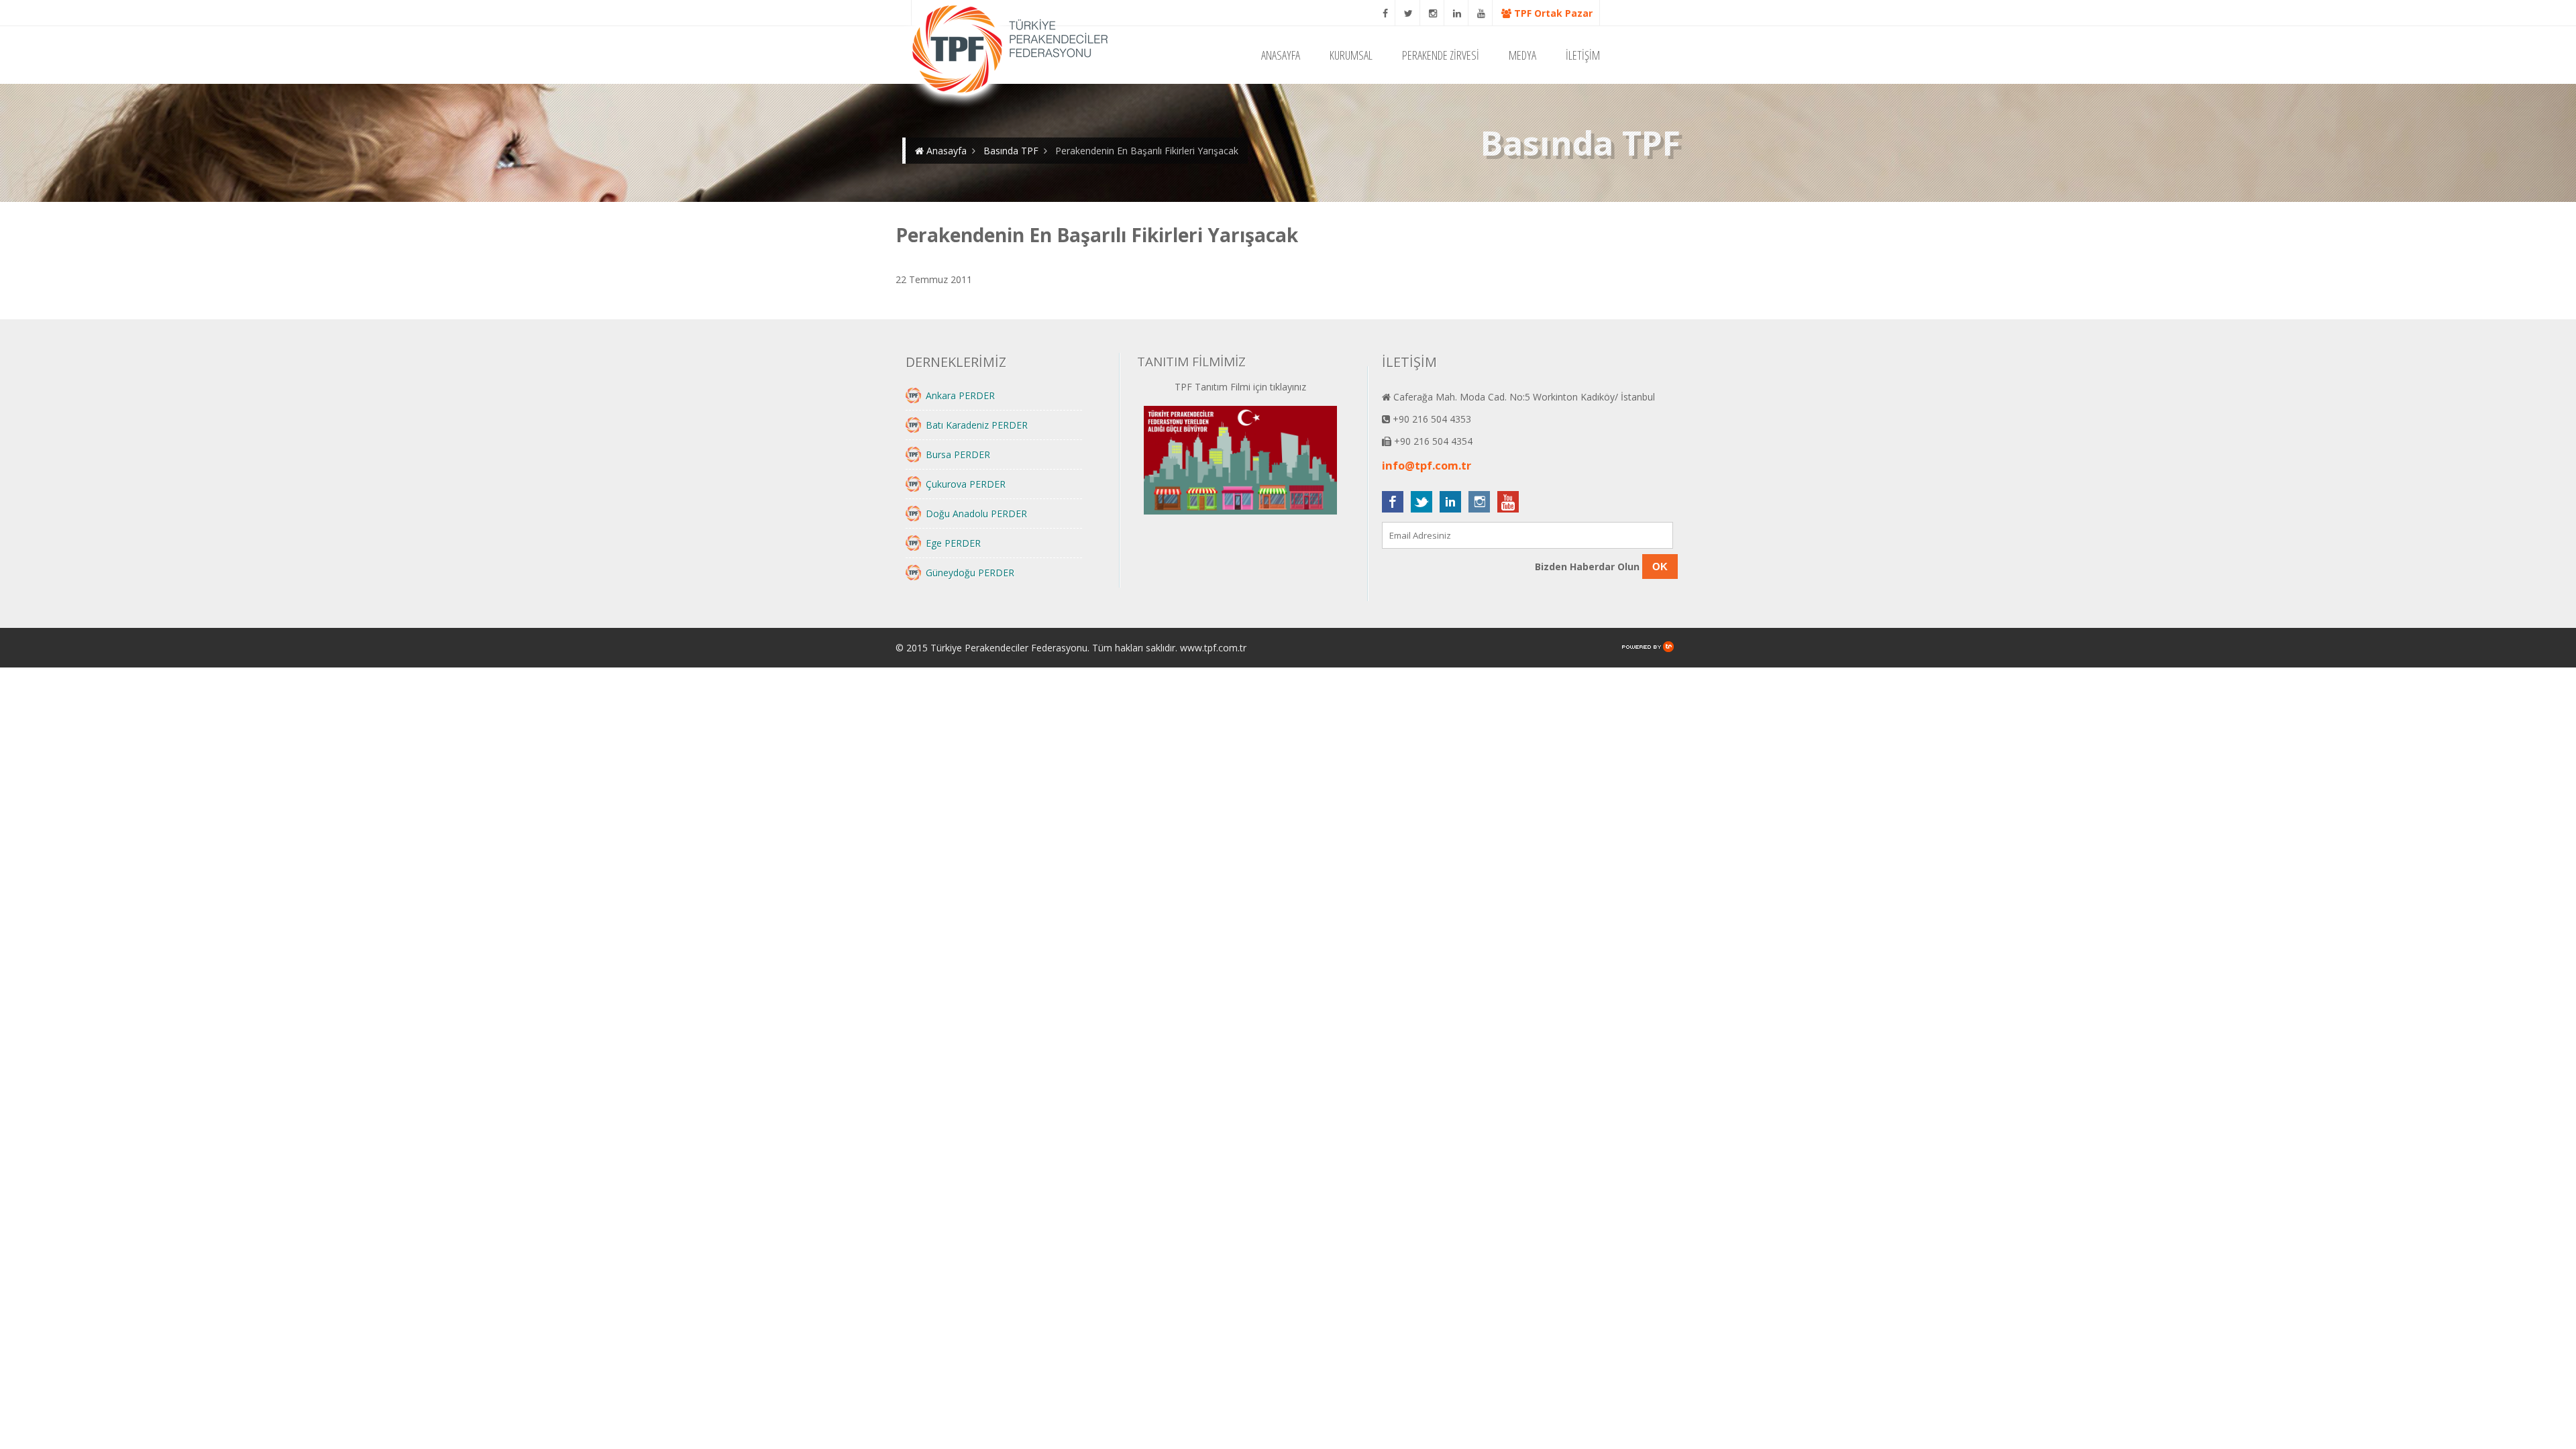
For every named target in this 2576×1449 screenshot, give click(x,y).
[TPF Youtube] (1482, 13)
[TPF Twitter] (1409, 13)
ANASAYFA (1281, 55)
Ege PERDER (953, 543)
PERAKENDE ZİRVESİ (1441, 55)
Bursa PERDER (958, 454)
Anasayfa (945, 151)
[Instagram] (1433, 13)
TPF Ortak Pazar (1552, 13)
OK (1660, 567)
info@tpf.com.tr (1427, 466)
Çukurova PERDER (966, 484)
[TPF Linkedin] (1457, 13)
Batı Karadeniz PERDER (977, 425)
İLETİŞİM (1583, 55)
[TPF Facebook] (1386, 13)
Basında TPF (1011, 151)
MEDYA (1522, 55)
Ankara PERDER (960, 395)
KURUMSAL (1351, 55)
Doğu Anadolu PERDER (976, 514)
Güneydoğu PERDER (970, 573)
